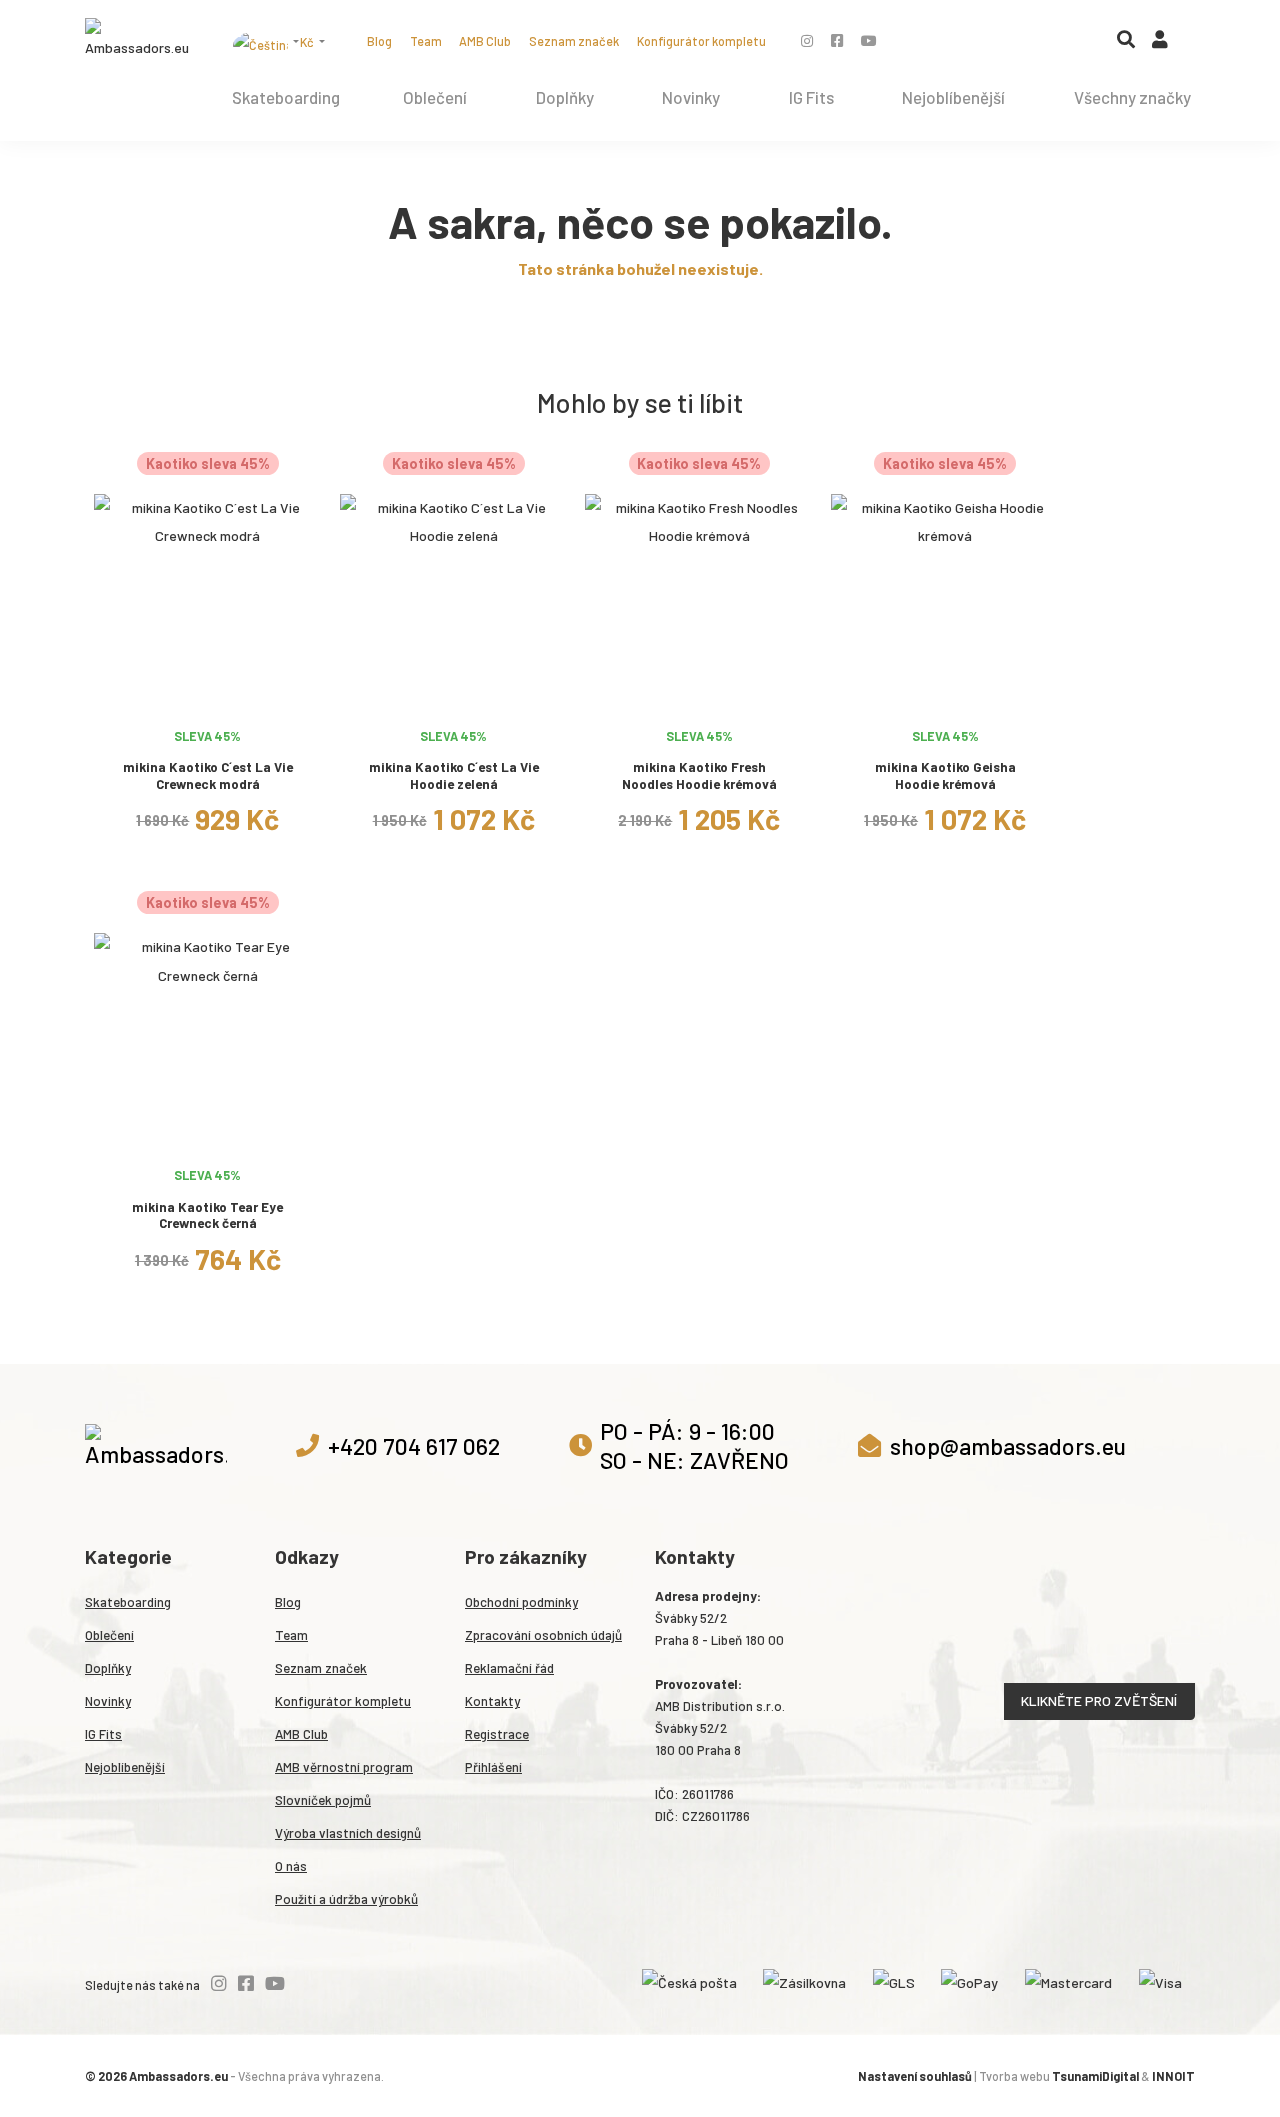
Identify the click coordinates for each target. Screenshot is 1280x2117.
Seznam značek (574, 41)
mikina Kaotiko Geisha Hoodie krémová (945, 775)
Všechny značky (1132, 97)
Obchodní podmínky (521, 1602)
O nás (291, 1866)
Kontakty (492, 1701)
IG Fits (811, 97)
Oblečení (435, 97)
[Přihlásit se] (1160, 44)
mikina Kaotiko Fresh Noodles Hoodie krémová (699, 775)
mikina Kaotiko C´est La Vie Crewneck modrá (208, 775)
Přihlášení (493, 1767)
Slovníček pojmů (323, 1800)
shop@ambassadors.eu (1008, 1446)
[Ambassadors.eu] (138, 40)
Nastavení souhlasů (915, 2076)
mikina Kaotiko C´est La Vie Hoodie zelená (454, 775)
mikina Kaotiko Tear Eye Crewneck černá (207, 1215)
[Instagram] (807, 40)
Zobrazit (207, 699)
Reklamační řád (509, 1668)
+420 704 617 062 (414, 1446)
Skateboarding (286, 97)
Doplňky (565, 97)
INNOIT (1173, 2076)
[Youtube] (869, 40)
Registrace (497, 1734)
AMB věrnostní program (344, 1767)
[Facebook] (837, 40)
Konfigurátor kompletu (701, 41)
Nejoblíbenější (953, 97)
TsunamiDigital (1095, 2076)
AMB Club (485, 41)
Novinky (691, 97)
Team (426, 41)
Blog (379, 41)
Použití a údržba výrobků (346, 1899)
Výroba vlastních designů (348, 1833)
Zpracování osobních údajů (543, 1635)
